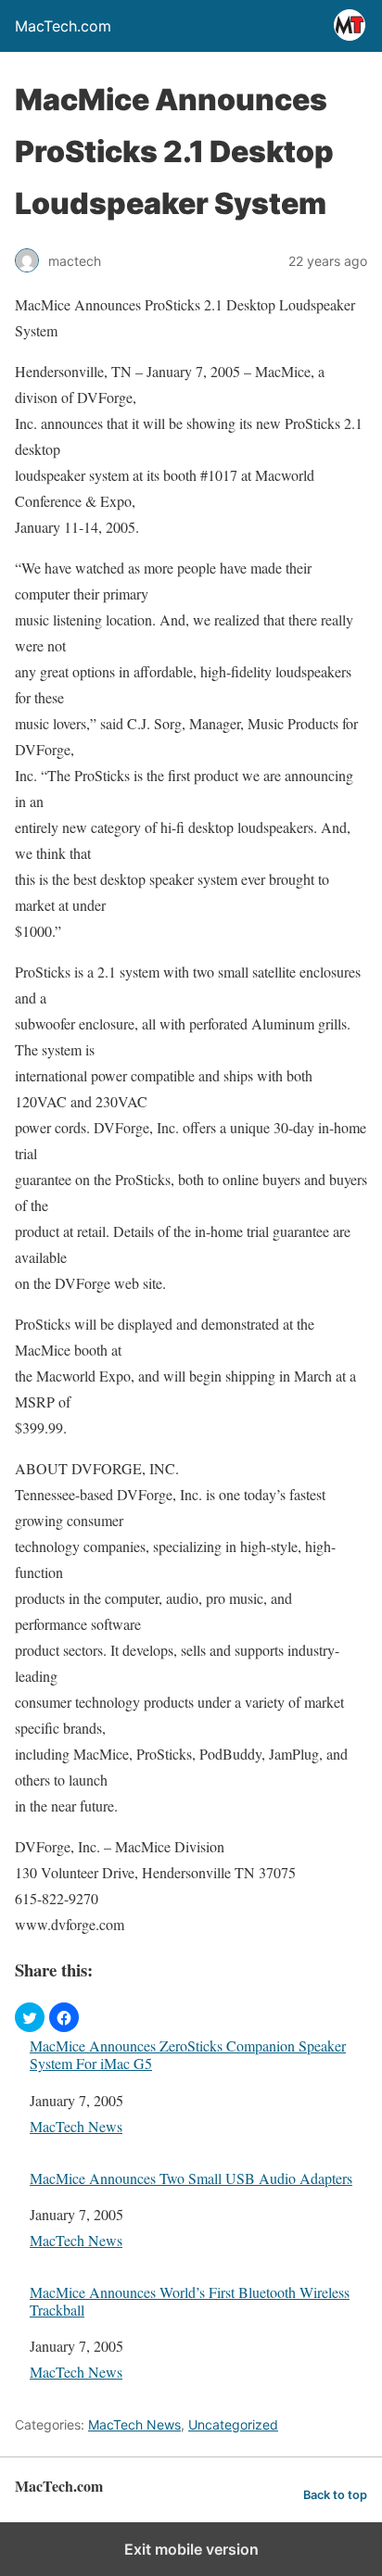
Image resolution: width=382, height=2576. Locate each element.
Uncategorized (233, 2424)
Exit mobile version (191, 2549)
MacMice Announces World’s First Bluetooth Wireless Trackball (190, 2301)
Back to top (335, 2495)
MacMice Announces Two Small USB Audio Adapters (191, 2178)
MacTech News (76, 2126)
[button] (30, 2017)
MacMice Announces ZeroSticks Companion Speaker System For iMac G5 (188, 2054)
